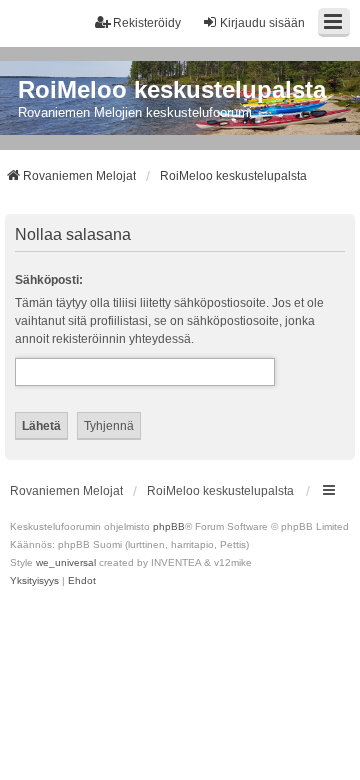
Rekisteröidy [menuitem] (147, 23)
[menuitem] (34, 581)
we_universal (66, 562)
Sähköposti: (49, 280)
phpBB (169, 526)
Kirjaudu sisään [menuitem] (262, 23)
